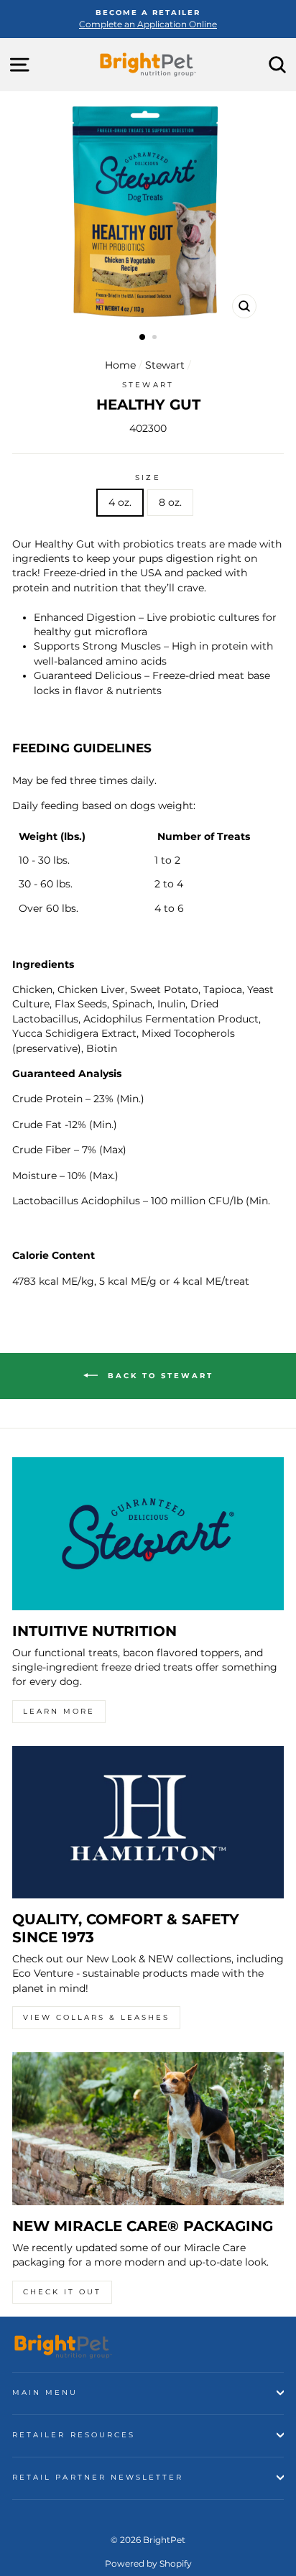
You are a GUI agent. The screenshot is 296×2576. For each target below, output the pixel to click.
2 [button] (156, 338)
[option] (148, 19)
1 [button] (143, 338)
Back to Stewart (158, 1376)
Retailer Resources (74, 2435)
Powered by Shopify (148, 2563)
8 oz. (170, 502)
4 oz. (120, 502)
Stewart (165, 365)
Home (120, 365)
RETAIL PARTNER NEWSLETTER (98, 2477)
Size (148, 477)
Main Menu (45, 2392)
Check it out (62, 2292)
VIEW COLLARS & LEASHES (96, 2017)
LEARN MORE (59, 1711)
